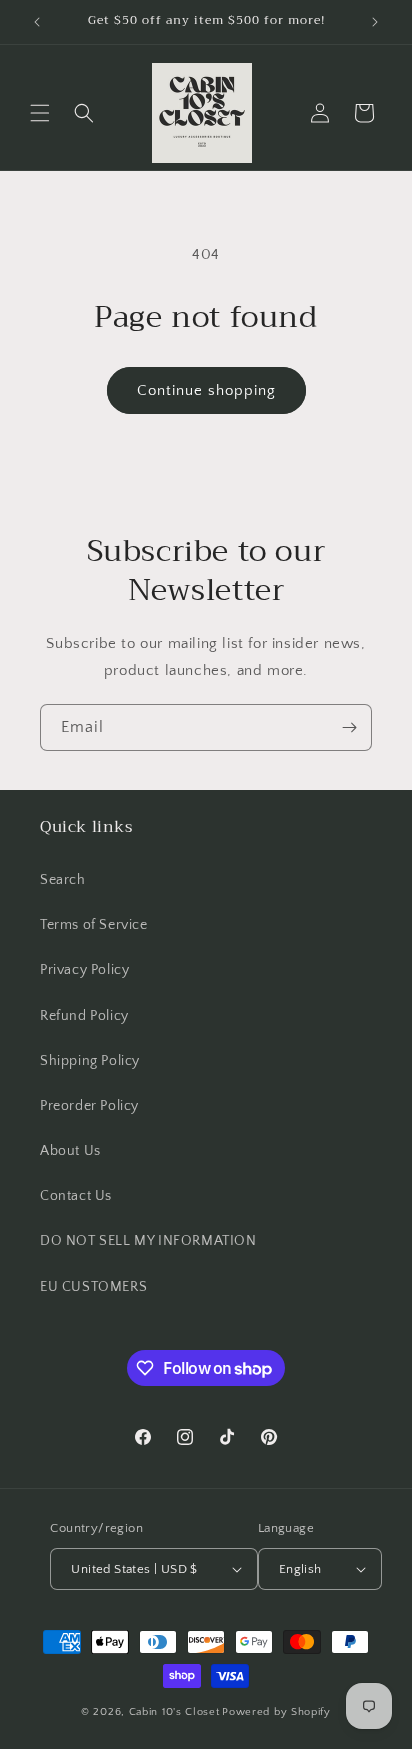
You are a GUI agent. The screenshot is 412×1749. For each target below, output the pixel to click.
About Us (70, 1151)
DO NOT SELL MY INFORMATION (148, 1241)
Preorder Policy (89, 1106)
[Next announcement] (375, 22)
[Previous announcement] (37, 22)
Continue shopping (206, 390)
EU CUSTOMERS (93, 1287)
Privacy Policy (84, 970)
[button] (40, 113)
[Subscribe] (349, 727)
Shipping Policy (90, 1061)
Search (63, 880)
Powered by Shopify (276, 1712)
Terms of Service (94, 925)
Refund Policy (84, 1016)
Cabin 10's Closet (174, 1712)
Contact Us (76, 1196)
